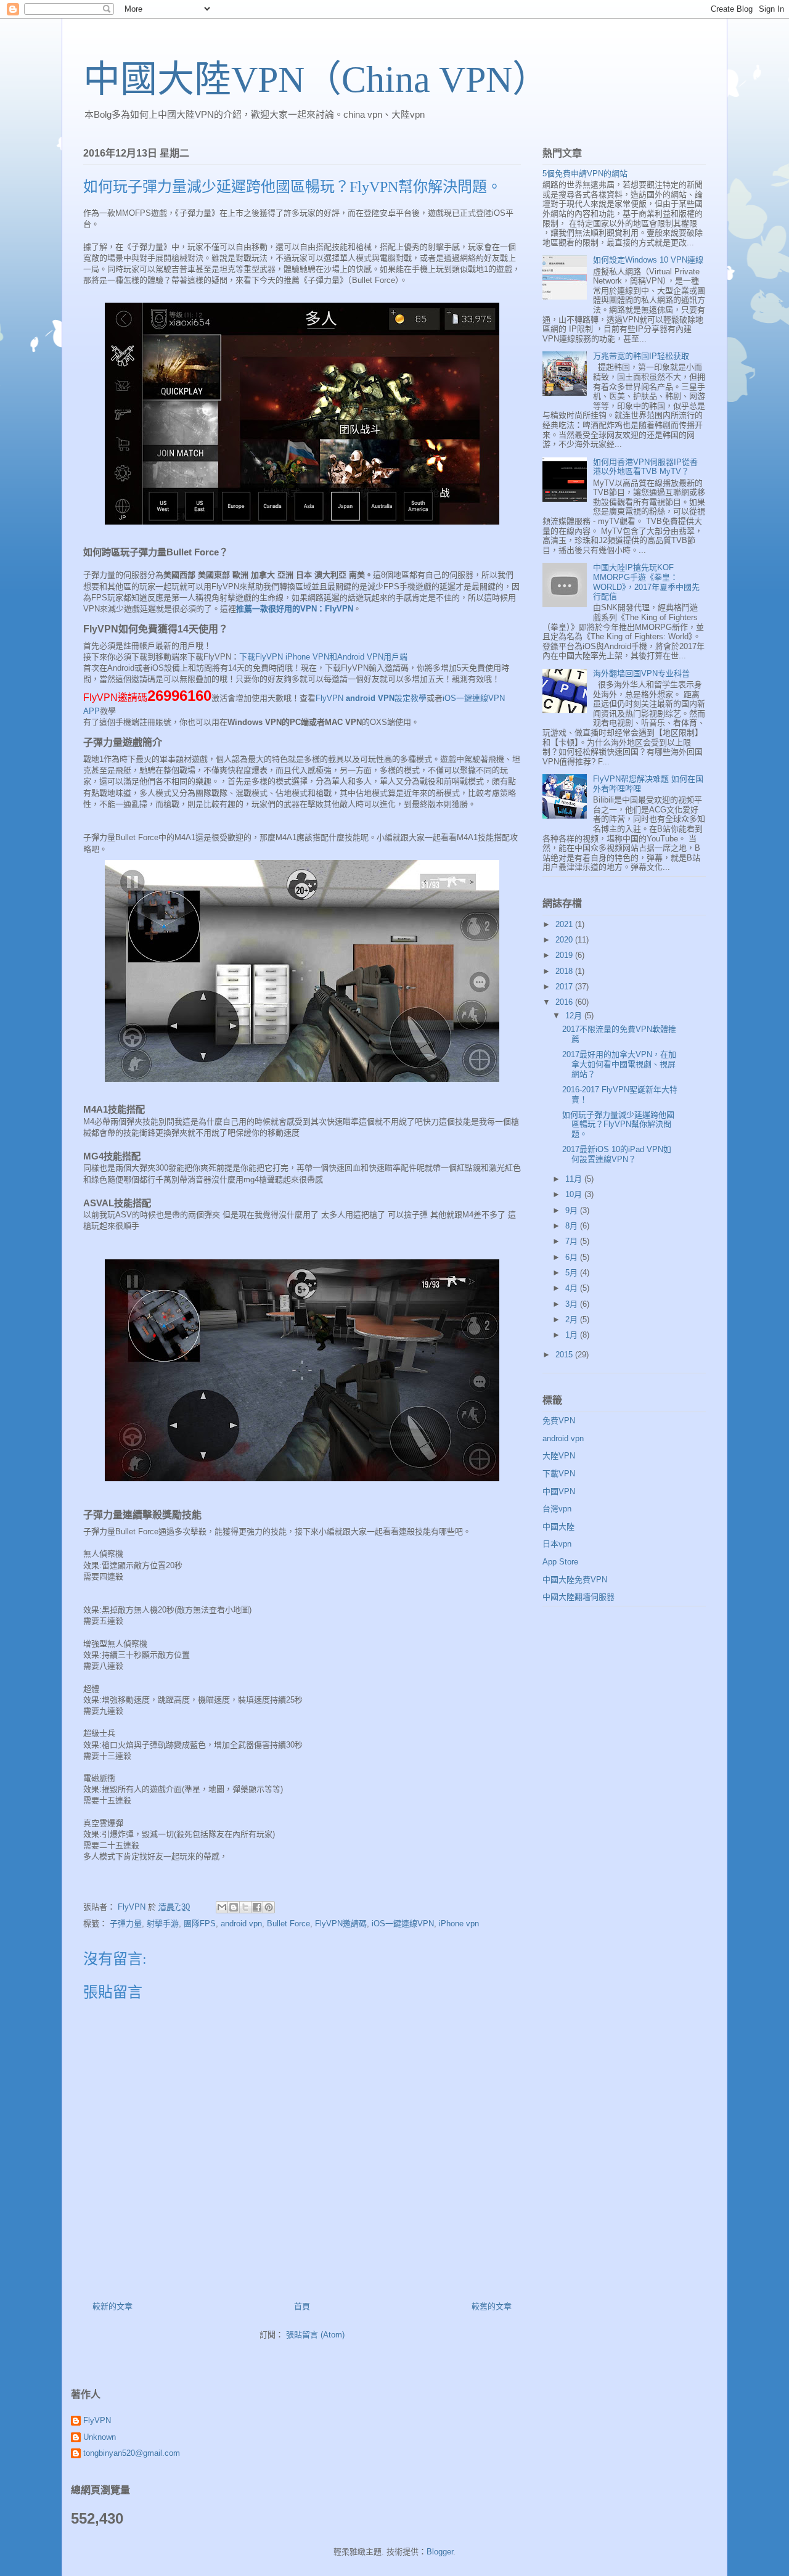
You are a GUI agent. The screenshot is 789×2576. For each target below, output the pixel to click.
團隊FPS (200, 1924)
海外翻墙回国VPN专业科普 (641, 673)
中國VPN (559, 1491)
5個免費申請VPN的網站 (585, 174)
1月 (573, 1335)
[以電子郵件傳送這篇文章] (222, 1907)
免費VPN (559, 1421)
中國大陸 (558, 1527)
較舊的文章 (492, 2306)
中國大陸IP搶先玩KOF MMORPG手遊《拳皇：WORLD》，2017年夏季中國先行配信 (646, 582)
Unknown (100, 2437)
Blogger (440, 2552)
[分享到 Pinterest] (269, 1907)
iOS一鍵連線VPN (403, 1924)
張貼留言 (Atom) (315, 2335)
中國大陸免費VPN (575, 1580)
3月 (573, 1304)
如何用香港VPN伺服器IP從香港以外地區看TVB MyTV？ (645, 467)
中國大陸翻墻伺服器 (578, 1597)
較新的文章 (112, 2306)
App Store (560, 1562)
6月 (573, 1257)
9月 (573, 1210)
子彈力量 (126, 1924)
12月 (575, 1016)
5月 (573, 1273)
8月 (573, 1226)
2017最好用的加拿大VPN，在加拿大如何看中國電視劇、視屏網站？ (619, 1064)
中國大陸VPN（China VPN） (316, 80)
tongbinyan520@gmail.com (132, 2453)
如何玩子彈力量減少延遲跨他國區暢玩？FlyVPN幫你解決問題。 (618, 1124)
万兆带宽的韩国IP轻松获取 (641, 356)
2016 (565, 1002)
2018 (565, 971)
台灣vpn (557, 1509)
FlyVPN (97, 2420)
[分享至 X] (245, 1907)
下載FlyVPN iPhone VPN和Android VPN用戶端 (323, 657)
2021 (565, 924)
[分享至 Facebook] (257, 1907)
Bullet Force (288, 1924)
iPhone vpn (459, 1924)
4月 (573, 1288)
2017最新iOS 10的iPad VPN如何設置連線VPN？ (617, 1154)
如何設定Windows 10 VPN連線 (648, 260)
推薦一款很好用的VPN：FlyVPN (295, 609)
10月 (575, 1194)
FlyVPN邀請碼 (341, 1924)
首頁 (302, 2306)
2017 (565, 987)
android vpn (241, 1924)
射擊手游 (163, 1924)
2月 (573, 1319)
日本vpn (557, 1544)
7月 (573, 1241)
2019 (565, 955)
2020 (565, 940)
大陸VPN (559, 1456)
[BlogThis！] (234, 1907)
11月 (575, 1179)
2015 (565, 1355)
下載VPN (559, 1474)
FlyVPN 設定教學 (371, 698)
